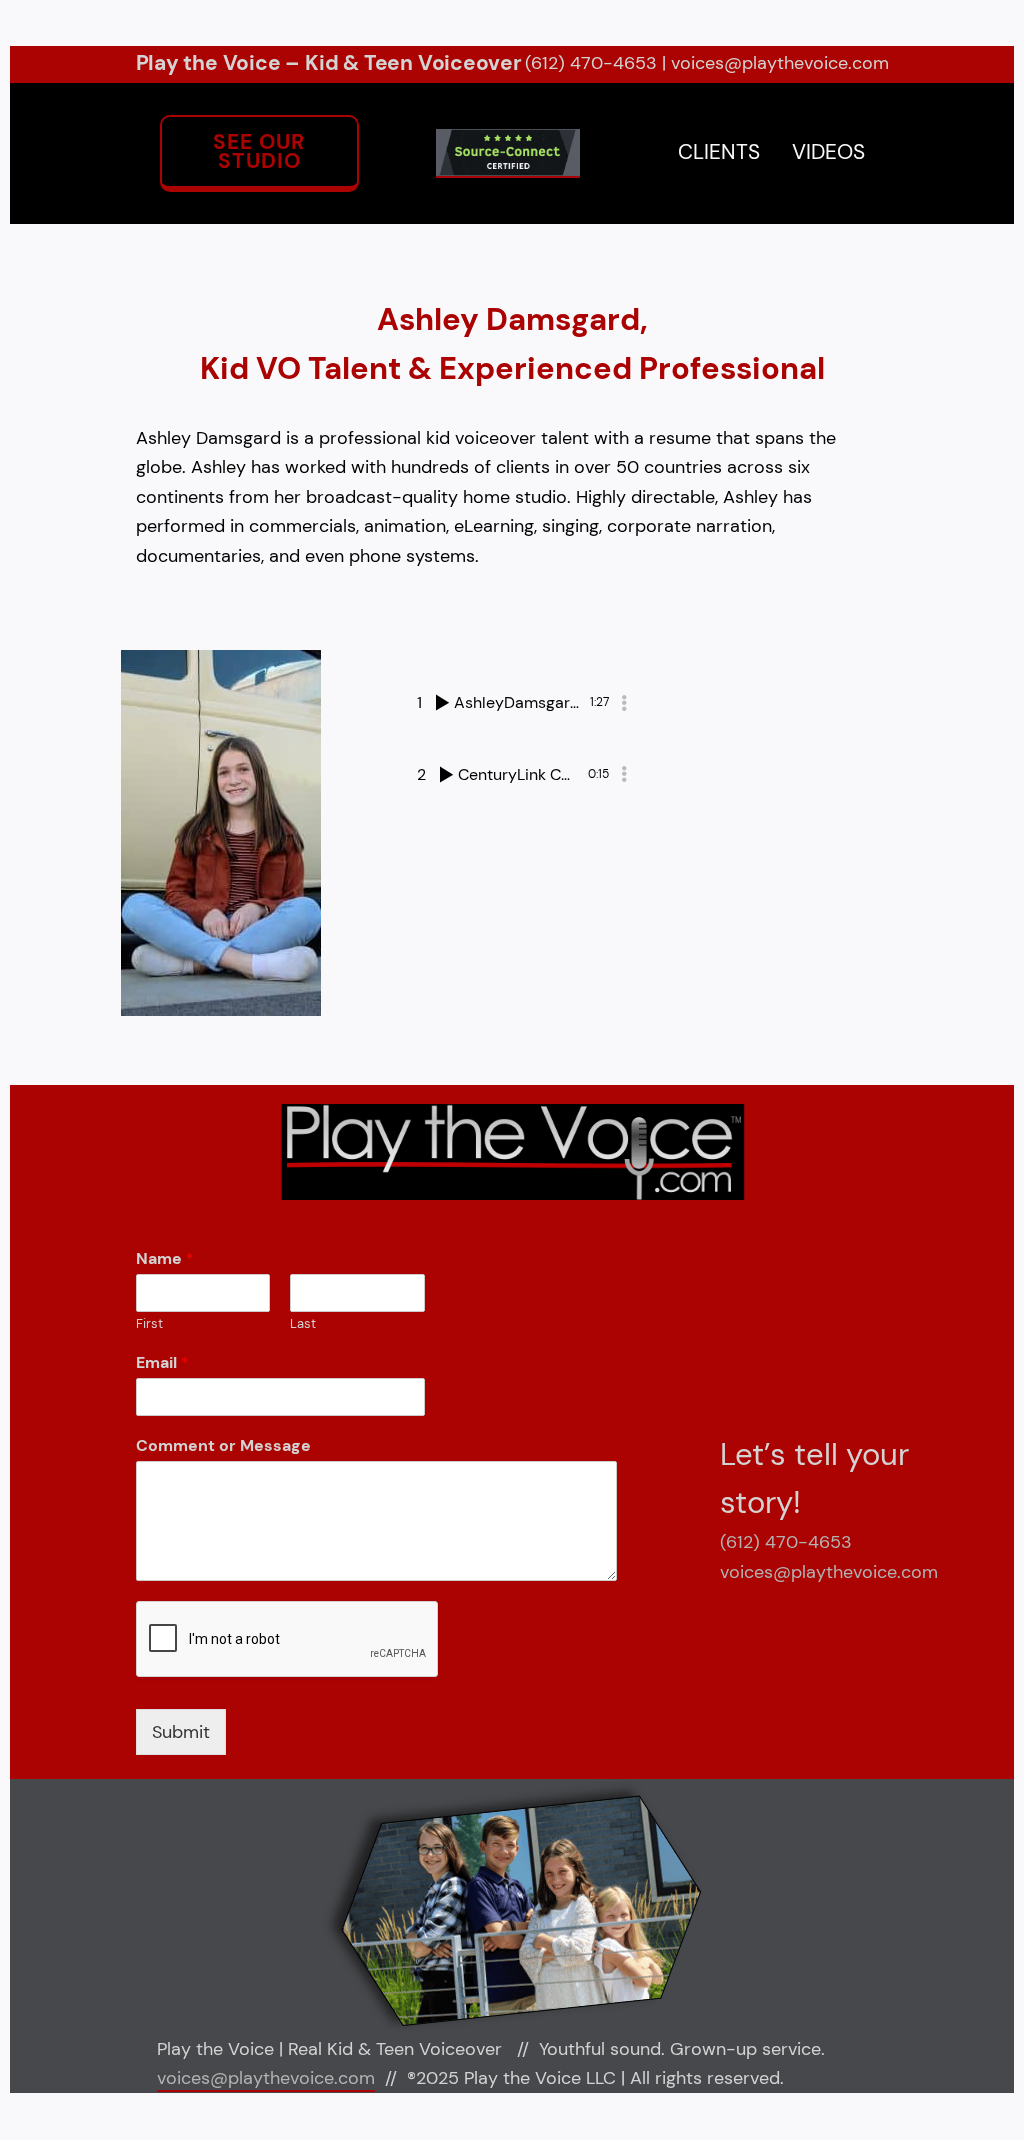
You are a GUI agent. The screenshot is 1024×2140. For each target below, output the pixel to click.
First (149, 1324)
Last (303, 1324)
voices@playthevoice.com (780, 63)
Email (162, 1363)
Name (165, 1259)
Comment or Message (223, 1446)
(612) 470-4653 (591, 63)
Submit (181, 1732)
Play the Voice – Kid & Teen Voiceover (329, 63)
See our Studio (259, 151)
